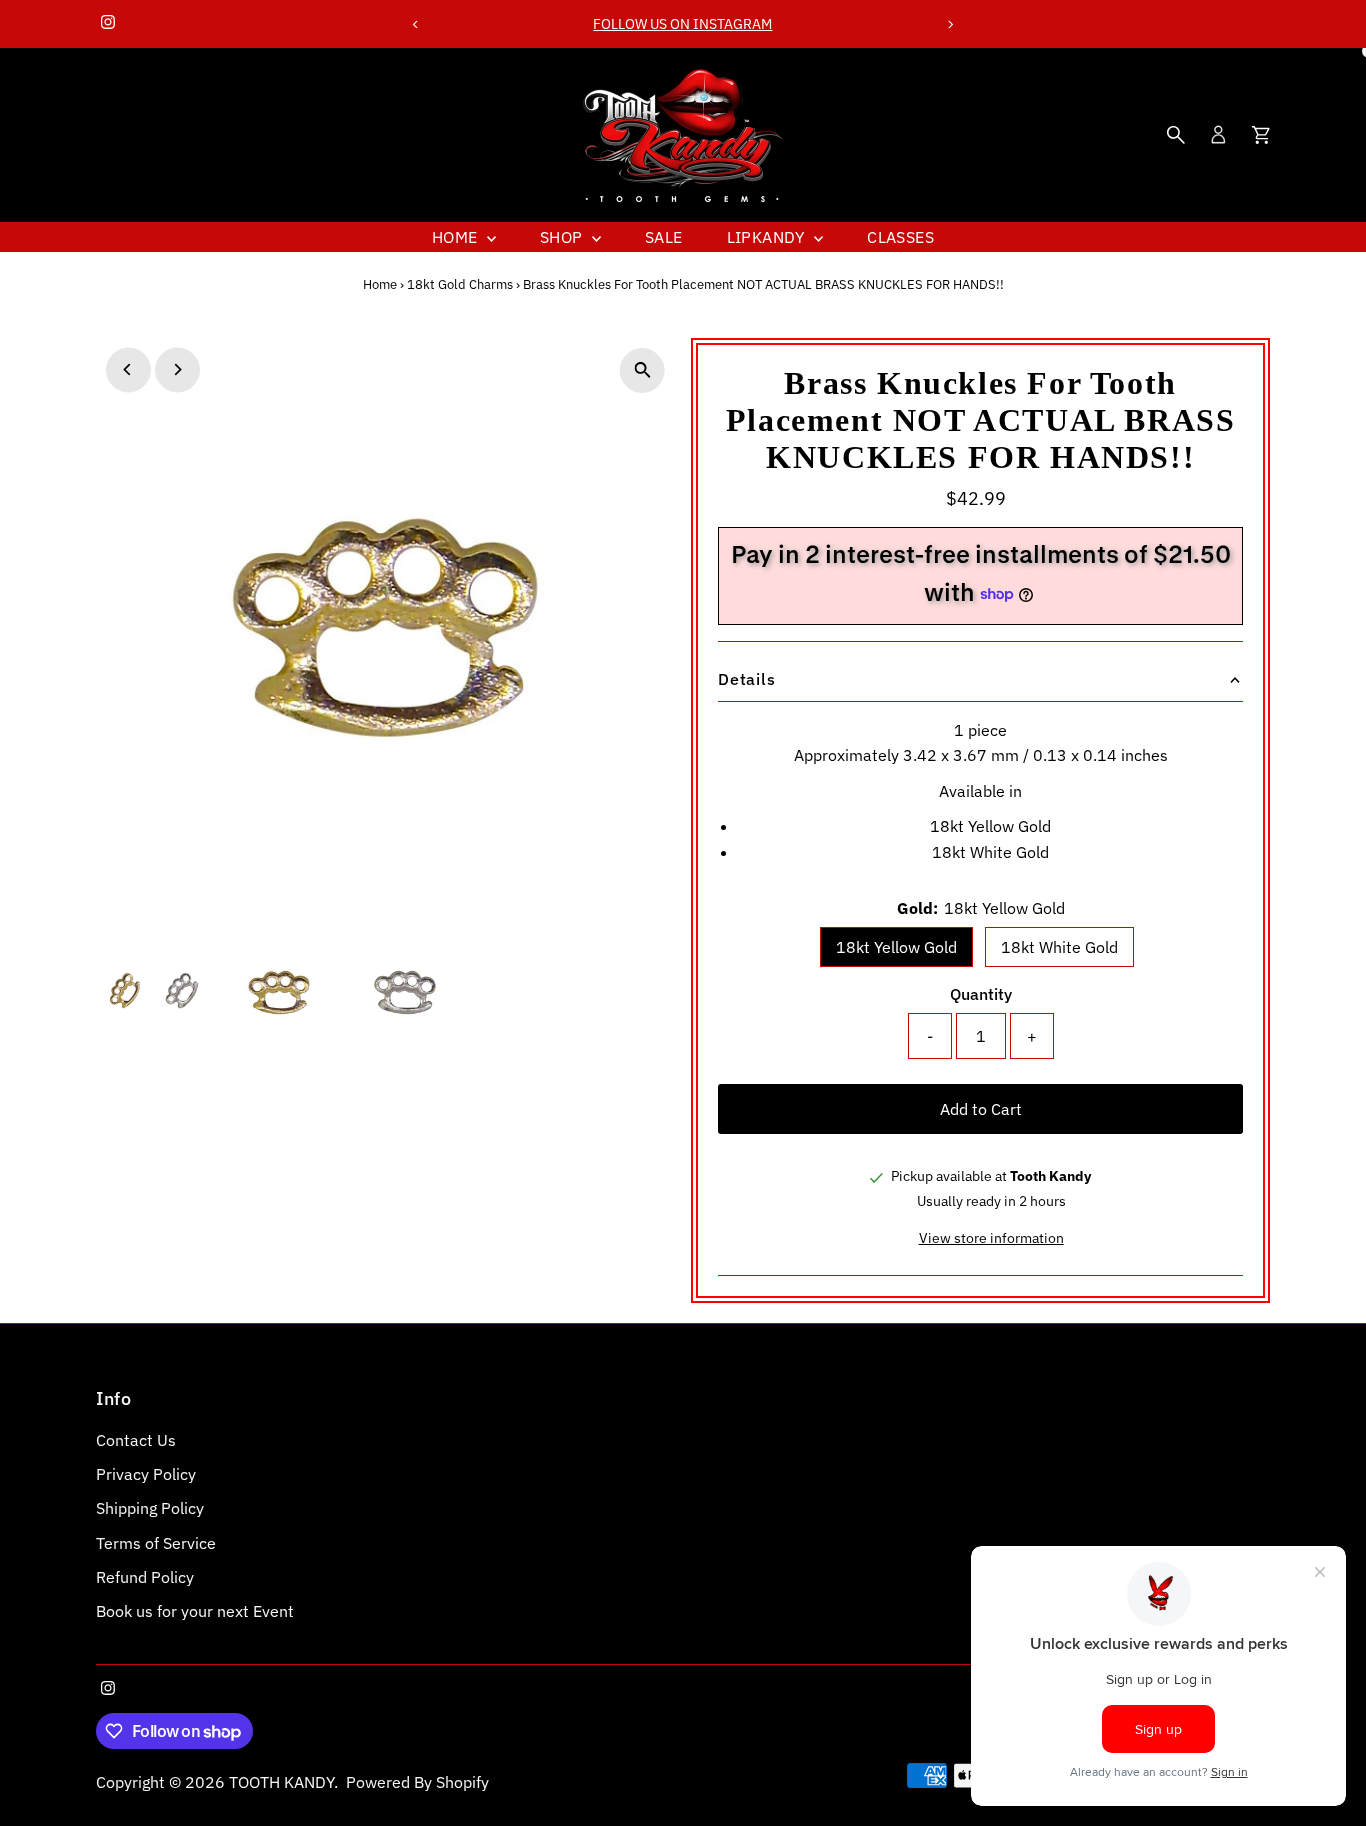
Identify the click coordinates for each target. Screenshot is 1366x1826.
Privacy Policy (146, 1474)
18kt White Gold (1059, 947)
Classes (900, 237)
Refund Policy (145, 1577)
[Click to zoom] (642, 370)
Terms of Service (156, 1543)
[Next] (950, 24)
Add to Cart (981, 1109)
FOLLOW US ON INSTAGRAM (682, 24)
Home (457, 237)
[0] (1261, 135)
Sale (664, 237)
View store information (991, 1238)
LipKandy (768, 237)
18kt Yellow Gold (896, 947)
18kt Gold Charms (460, 284)
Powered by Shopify (417, 1782)
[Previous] (415, 24)
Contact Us (136, 1440)
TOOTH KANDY (281, 1782)
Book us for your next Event (195, 1611)
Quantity (981, 994)
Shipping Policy (150, 1508)
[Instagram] (108, 24)
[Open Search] (1176, 135)
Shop (563, 237)
